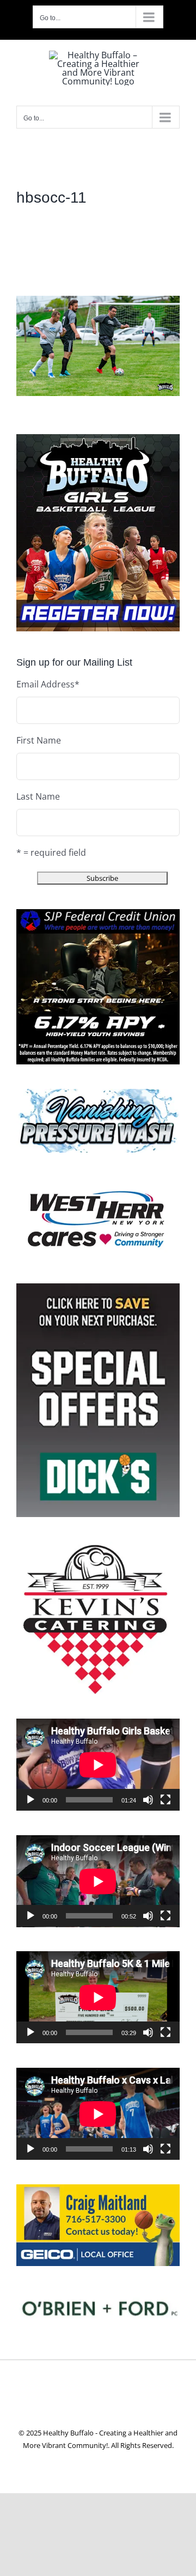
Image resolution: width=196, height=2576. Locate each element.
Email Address (48, 684)
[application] (98, 1765)
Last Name (38, 796)
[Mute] (148, 1800)
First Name (39, 740)
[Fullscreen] (166, 1800)
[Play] (30, 1800)
